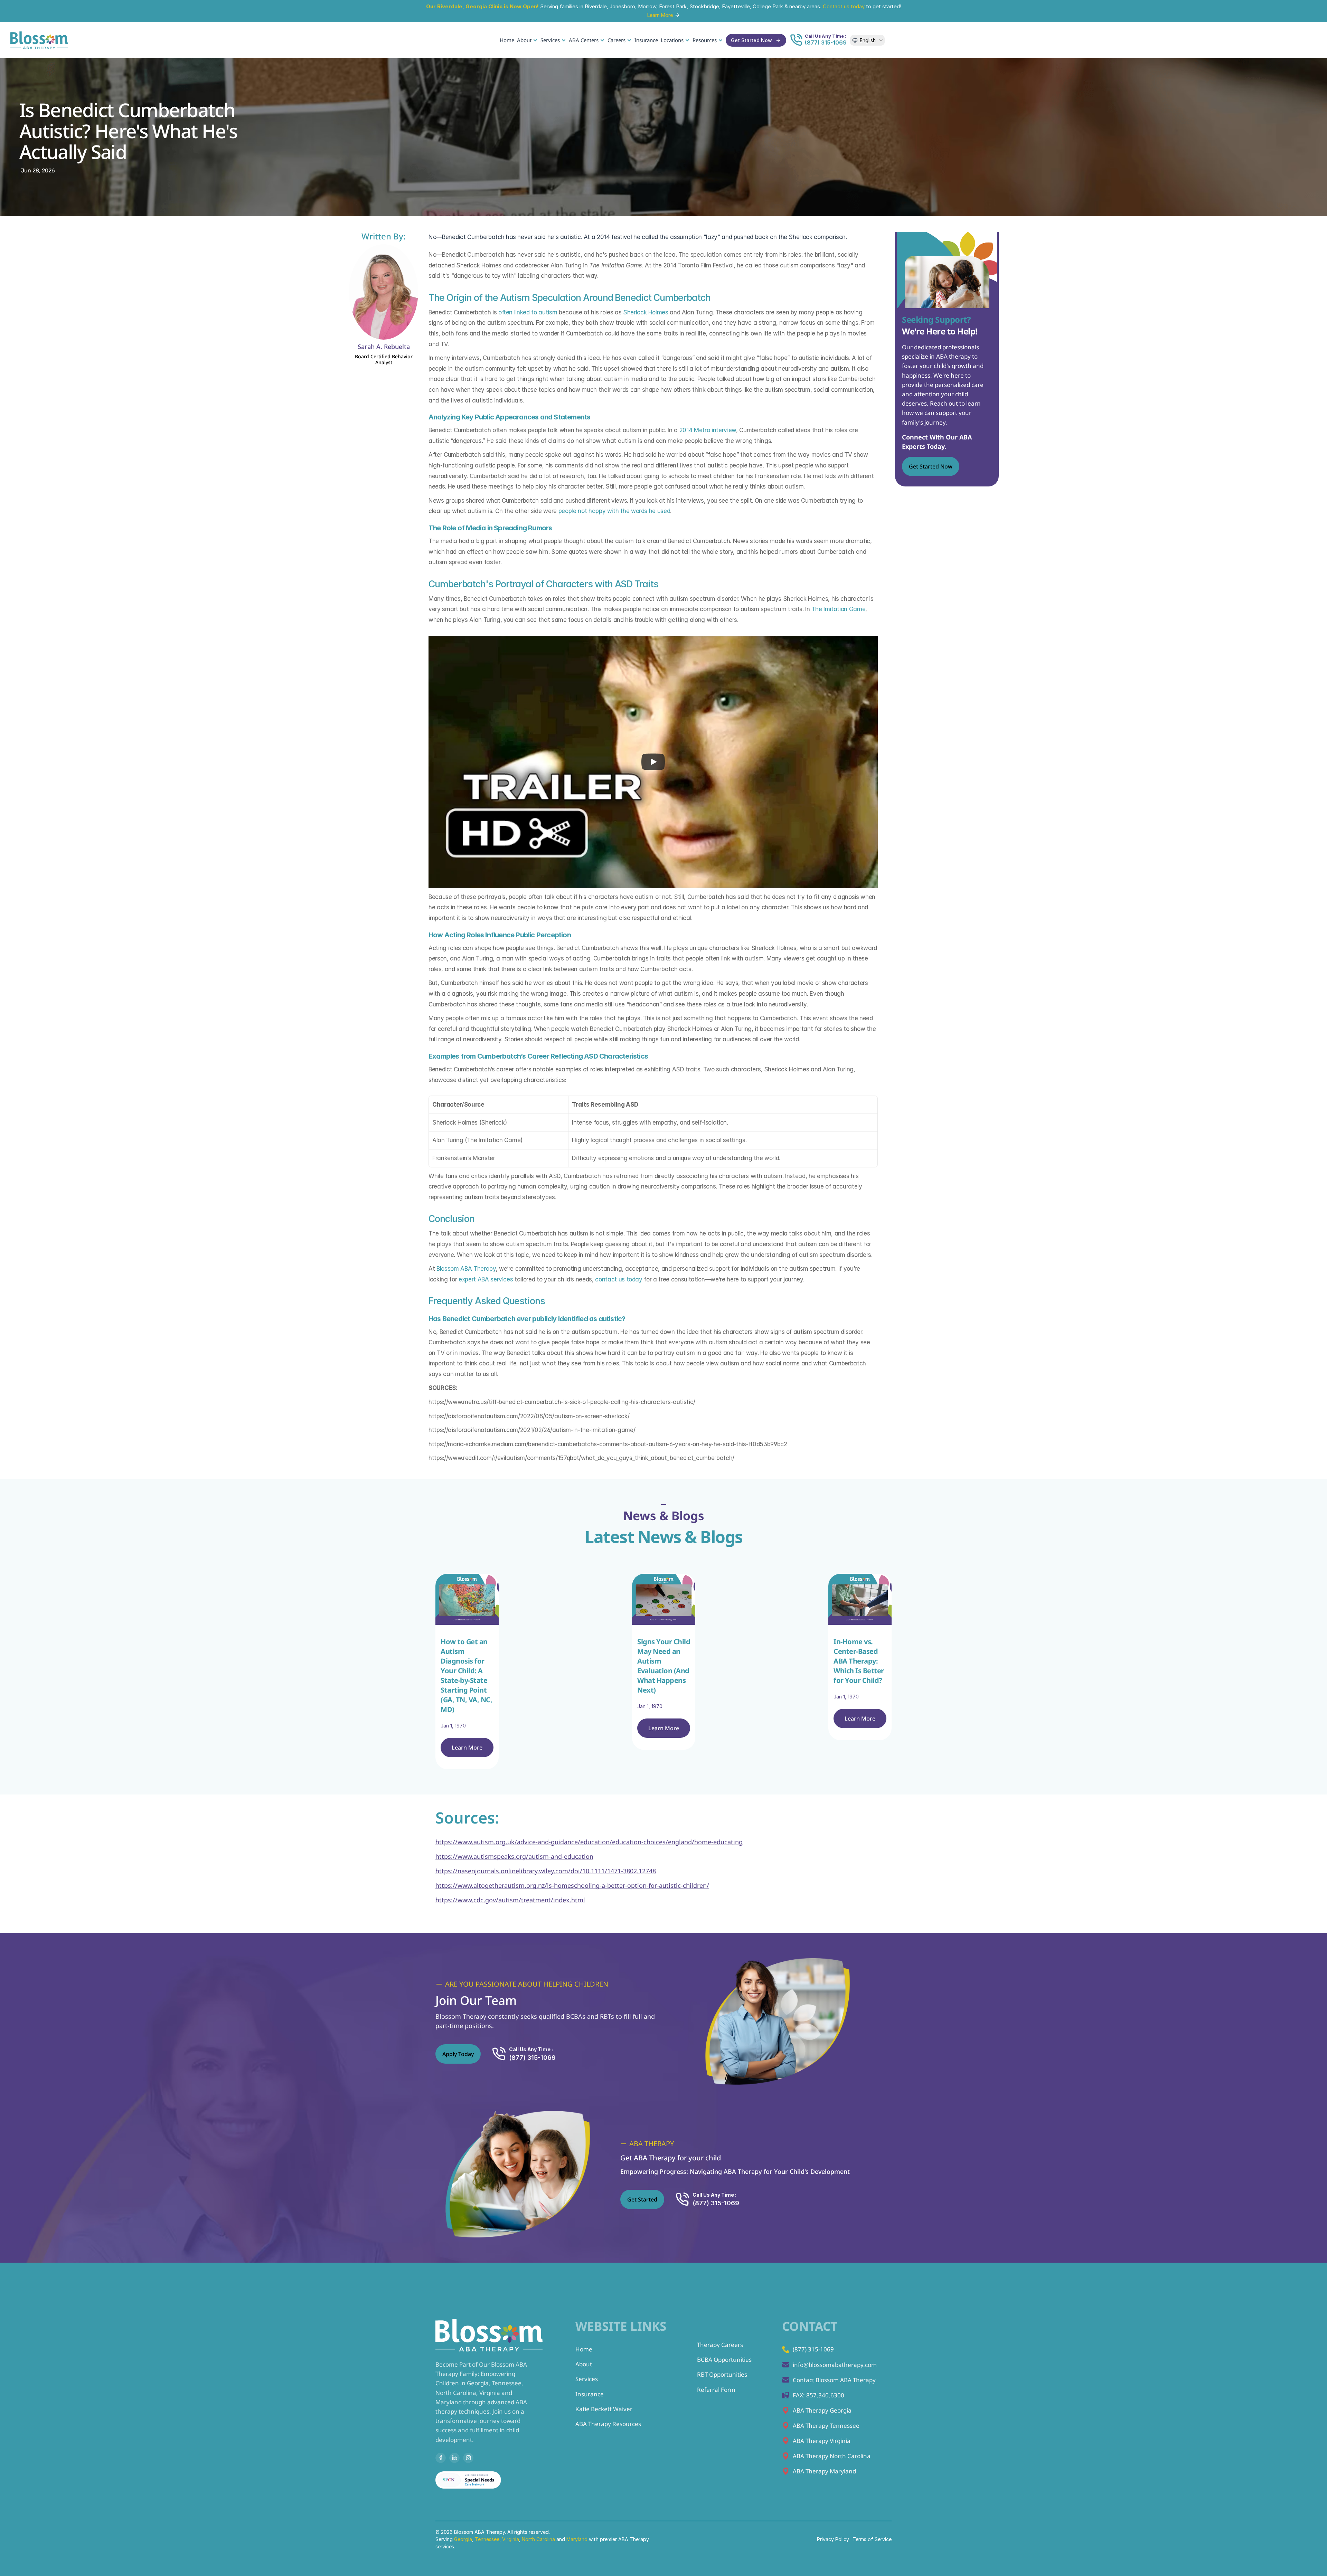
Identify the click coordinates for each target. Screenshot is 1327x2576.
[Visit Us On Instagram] (468, 2458)
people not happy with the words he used (614, 511)
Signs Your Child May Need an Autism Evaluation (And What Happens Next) (665, 1666)
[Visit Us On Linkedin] (454, 2458)
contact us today (619, 1279)
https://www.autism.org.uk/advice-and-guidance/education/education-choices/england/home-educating (589, 1842)
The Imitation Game (838, 609)
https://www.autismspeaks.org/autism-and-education (514, 1856)
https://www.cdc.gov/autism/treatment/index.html (510, 1900)
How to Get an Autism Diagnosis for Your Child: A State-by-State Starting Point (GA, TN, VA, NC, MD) (467, 1675)
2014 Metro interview (708, 430)
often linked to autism (528, 312)
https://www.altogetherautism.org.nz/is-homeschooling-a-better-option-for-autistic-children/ (572, 1885)
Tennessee (487, 2539)
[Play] (653, 762)
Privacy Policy (833, 2539)
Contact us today (844, 6)
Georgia (463, 2539)
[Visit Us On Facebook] (441, 2458)
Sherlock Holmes (646, 312)
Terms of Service (872, 2539)
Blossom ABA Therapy (466, 1269)
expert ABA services (486, 1279)
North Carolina (538, 2539)
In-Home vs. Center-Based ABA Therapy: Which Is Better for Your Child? (859, 1661)
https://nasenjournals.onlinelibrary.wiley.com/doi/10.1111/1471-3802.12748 (546, 1871)
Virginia (511, 2539)
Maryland (578, 2539)
